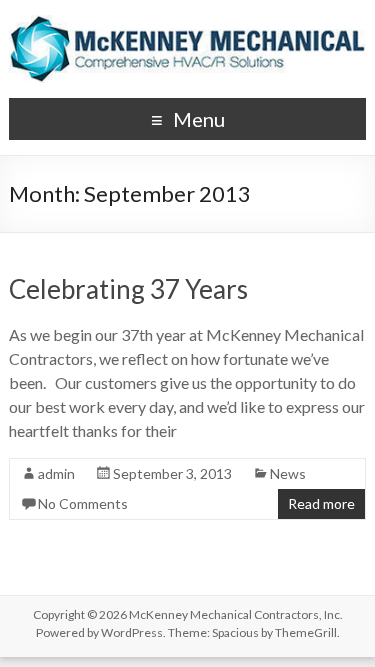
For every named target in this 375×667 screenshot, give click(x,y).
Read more (321, 503)
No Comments (83, 503)
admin (56, 473)
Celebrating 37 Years (128, 289)
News (288, 473)
